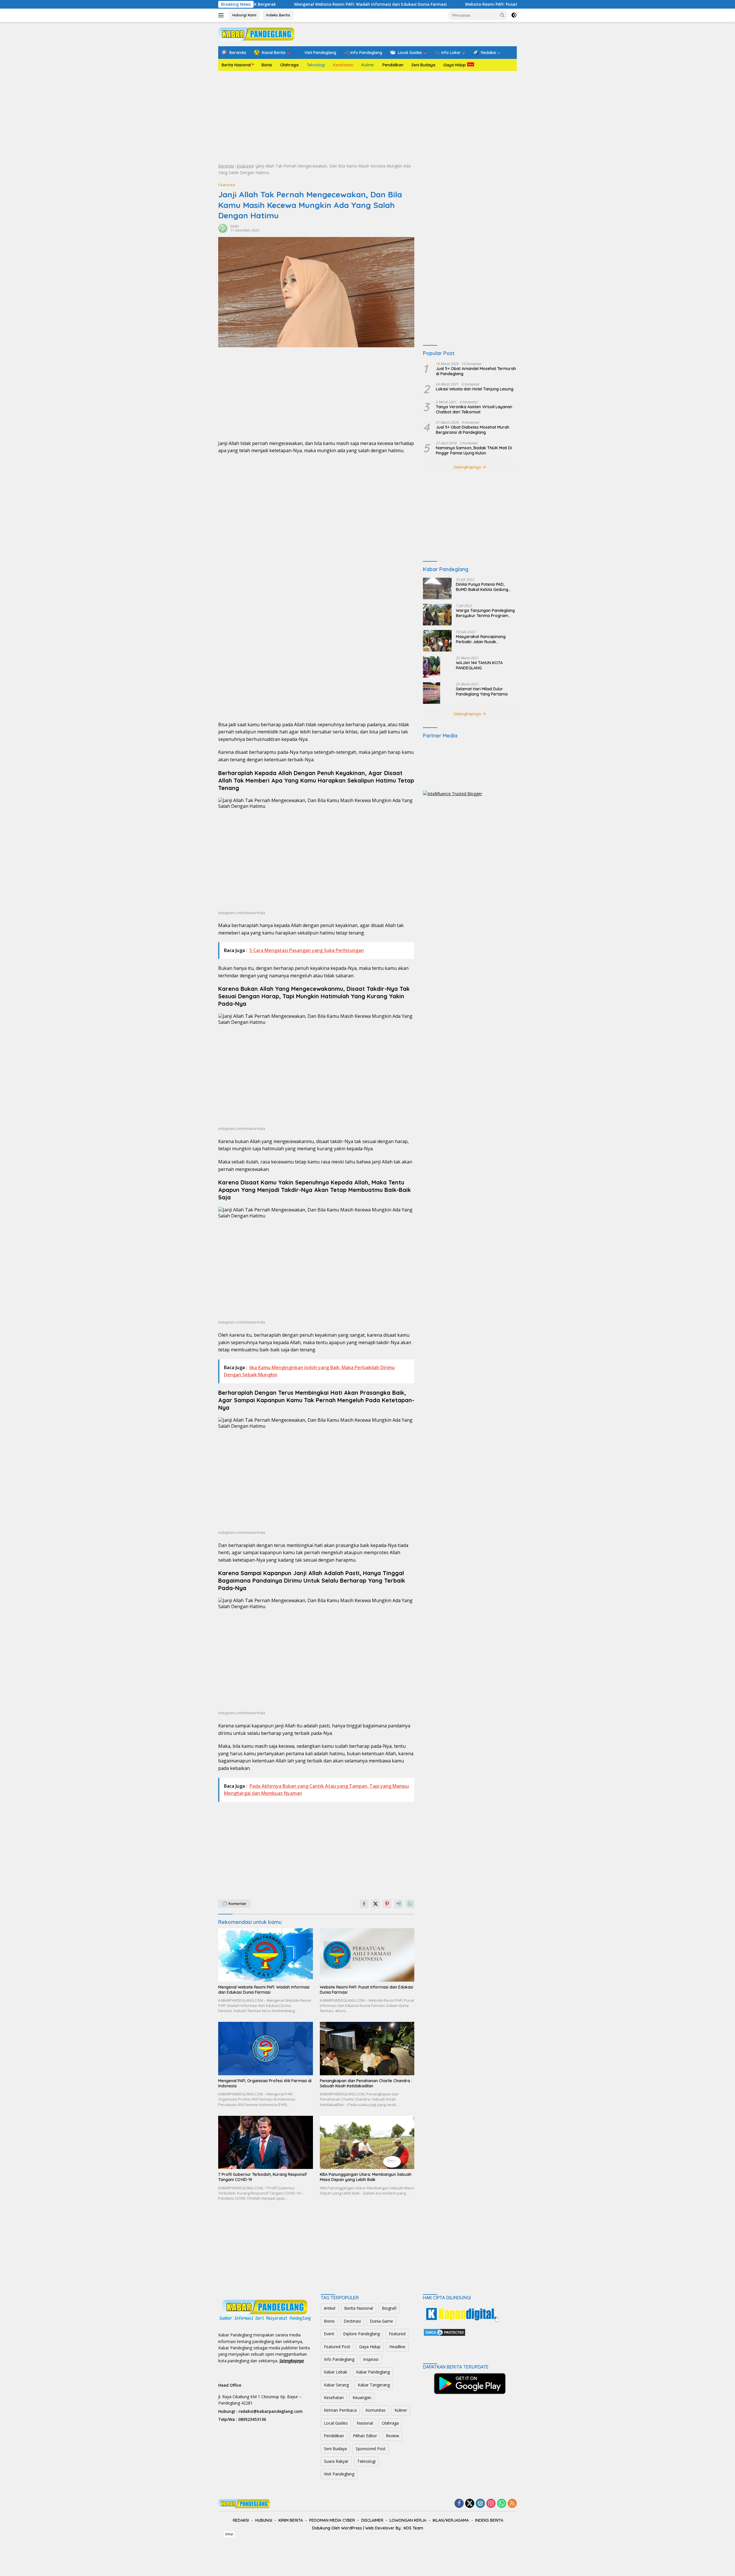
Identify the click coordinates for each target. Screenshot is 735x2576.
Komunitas (376, 2410)
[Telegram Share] (399, 1904)
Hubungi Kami (244, 15)
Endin (235, 226)
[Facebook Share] (364, 1904)
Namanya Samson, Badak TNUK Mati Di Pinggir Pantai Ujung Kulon (474, 450)
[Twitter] (470, 2504)
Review (392, 2436)
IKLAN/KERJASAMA (451, 2520)
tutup (229, 2534)
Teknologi (316, 65)
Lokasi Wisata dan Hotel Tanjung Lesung (475, 389)
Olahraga (289, 65)
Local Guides (336, 2423)
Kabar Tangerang (374, 2385)
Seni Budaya (423, 65)
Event (329, 2334)
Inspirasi (371, 2359)
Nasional (365, 2423)
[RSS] (512, 2504)
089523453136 (252, 2419)
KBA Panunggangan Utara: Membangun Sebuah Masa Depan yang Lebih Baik (366, 2177)
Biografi (389, 2308)
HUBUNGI (264, 2520)
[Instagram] (491, 2504)
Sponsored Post (371, 2449)
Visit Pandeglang (339, 2474)
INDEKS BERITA (489, 2520)
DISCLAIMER (372, 2520)
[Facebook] (459, 2504)
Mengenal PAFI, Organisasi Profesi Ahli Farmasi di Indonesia (265, 2083)
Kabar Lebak (335, 2372)
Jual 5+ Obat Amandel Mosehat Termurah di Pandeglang (476, 371)
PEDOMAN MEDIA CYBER (332, 2520)
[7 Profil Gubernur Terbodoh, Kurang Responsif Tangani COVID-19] (266, 2142)
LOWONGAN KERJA (408, 2520)
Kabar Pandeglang (373, 2372)
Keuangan (362, 2397)
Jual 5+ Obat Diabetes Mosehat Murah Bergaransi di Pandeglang (473, 430)
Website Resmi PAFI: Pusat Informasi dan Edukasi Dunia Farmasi (412, 4)
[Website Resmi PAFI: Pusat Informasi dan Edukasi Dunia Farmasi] (367, 1955)
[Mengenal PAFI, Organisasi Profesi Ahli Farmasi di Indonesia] (266, 2048)
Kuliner (368, 65)
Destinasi (352, 2321)
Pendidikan (393, 65)
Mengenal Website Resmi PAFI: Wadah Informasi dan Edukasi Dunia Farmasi (264, 1990)
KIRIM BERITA (291, 2520)
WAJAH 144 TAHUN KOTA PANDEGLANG (479, 665)
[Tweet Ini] (376, 1904)
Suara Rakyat (336, 2461)
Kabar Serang (336, 2385)
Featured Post (337, 2347)
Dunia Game (381, 2321)
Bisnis (267, 65)
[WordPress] (480, 2504)
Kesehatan (343, 65)
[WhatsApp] (502, 2504)
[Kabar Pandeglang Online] (256, 33)
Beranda (226, 166)
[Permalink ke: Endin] (223, 228)
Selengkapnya (468, 467)
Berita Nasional (236, 65)
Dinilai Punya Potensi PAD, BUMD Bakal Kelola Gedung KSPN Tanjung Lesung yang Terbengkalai (482, 587)
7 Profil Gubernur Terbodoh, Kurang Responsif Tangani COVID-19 (263, 2177)
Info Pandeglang (339, 2359)
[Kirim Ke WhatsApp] (410, 1904)
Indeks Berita (278, 15)
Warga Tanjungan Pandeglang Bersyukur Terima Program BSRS (485, 613)
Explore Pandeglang (361, 2334)
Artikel (330, 2308)
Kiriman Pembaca (340, 2410)
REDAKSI (241, 2520)
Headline (397, 2347)
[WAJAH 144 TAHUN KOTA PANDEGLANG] (432, 667)
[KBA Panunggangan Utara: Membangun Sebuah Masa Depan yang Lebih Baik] (367, 2142)
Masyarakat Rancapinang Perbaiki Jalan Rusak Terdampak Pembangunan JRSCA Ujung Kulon (482, 639)
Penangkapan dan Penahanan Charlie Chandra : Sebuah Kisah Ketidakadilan (366, 2083)
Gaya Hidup (454, 65)
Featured (245, 166)
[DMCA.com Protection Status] (444, 2332)
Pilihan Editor (365, 2436)
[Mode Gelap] (514, 15)
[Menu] (222, 15)
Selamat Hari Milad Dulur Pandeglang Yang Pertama (482, 691)
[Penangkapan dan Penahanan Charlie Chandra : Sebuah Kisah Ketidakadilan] (367, 2048)
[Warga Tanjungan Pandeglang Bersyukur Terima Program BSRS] (437, 615)
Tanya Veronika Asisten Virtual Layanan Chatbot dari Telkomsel (474, 409)
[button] (502, 15)
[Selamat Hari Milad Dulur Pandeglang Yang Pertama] (432, 693)
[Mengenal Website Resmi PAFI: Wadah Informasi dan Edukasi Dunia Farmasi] (266, 1955)
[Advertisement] (367, 117)
